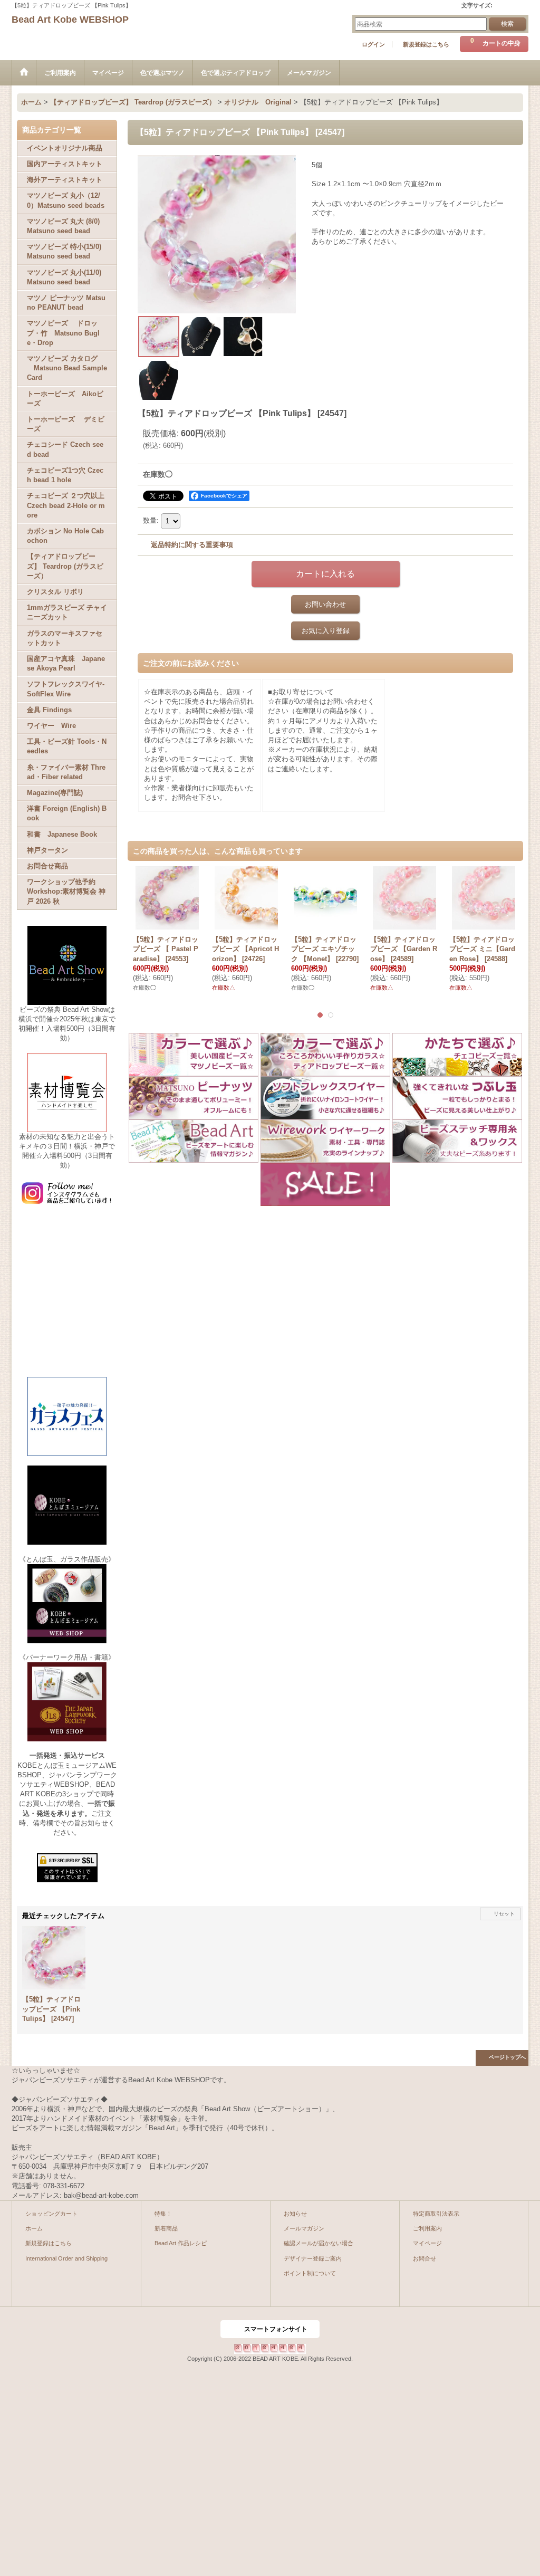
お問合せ (425, 2258)
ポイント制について (310, 2273)
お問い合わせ (325, 604)
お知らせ (295, 2214)
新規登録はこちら (426, 44)
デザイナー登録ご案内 (313, 2258)
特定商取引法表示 (436, 2214)
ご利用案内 (427, 2228)
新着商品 (166, 2228)
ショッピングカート (51, 2214)
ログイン (373, 44)
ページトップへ (507, 2057)
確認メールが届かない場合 (319, 2243)
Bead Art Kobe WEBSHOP (70, 20)
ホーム (34, 2228)
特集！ (163, 2214)
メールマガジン (304, 2228)
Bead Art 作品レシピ (181, 2243)
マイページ (427, 2243)
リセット (504, 1914)
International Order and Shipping (66, 2258)
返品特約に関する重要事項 (192, 545)
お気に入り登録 (326, 631)
